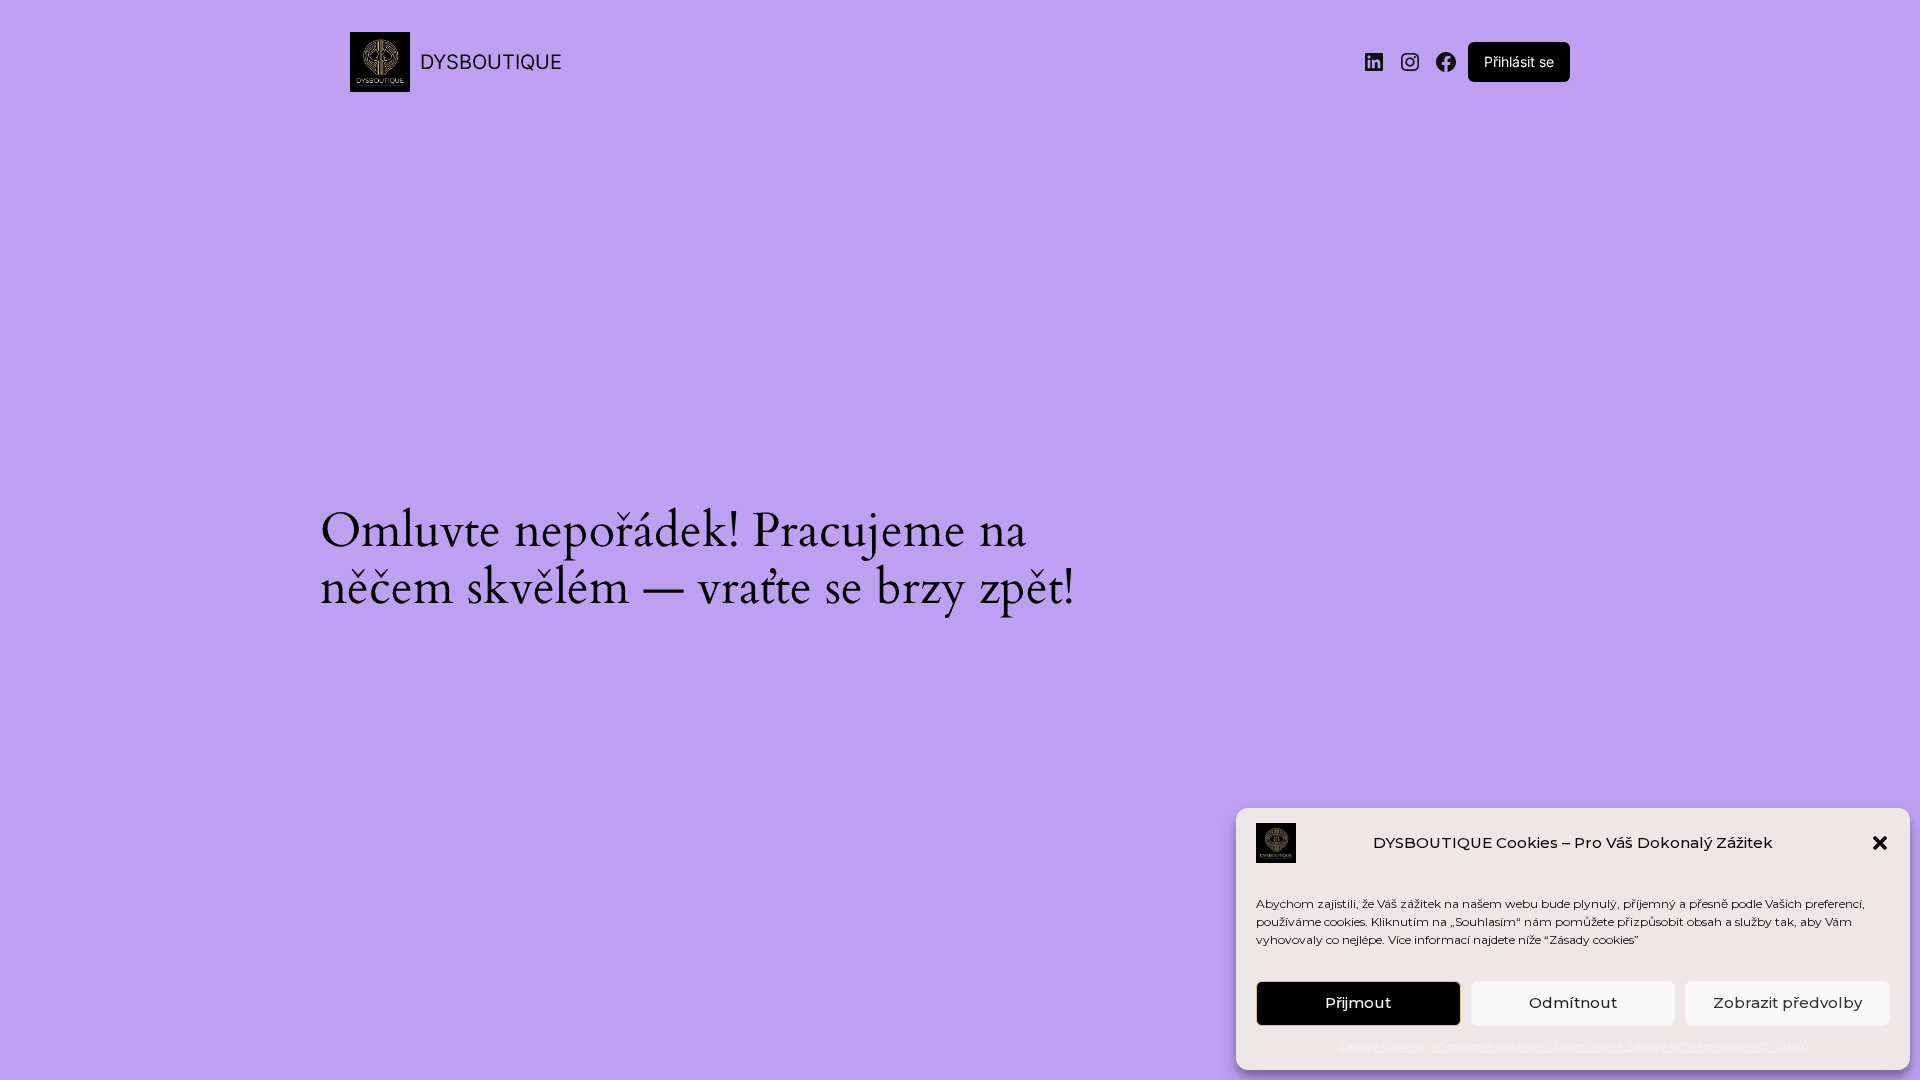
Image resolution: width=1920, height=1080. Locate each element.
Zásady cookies (1380, 1045)
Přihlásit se (1519, 61)
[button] (1880, 843)
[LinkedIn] (1374, 62)
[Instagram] (1410, 62)
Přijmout (1358, 1002)
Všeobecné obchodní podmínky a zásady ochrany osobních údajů (1621, 1045)
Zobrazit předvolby (1787, 1002)
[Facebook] (1446, 62)
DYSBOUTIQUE (491, 62)
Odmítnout (1573, 1002)
